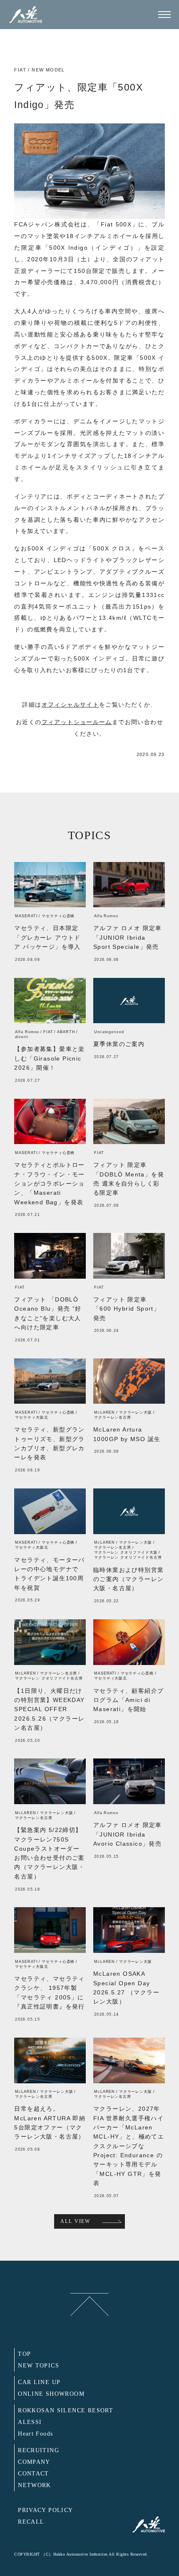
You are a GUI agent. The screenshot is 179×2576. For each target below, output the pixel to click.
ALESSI (30, 2422)
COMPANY (34, 2462)
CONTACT (34, 2474)
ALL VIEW (75, 2221)
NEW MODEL (48, 70)
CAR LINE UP (39, 2382)
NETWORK (35, 2485)
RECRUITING (39, 2450)
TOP (24, 2354)
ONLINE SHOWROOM (51, 2394)
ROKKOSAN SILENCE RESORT (66, 2410)
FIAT (20, 70)
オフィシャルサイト (71, 705)
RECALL (31, 2522)
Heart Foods (35, 2434)
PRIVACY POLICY (46, 2510)
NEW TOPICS (39, 2366)
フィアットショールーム (77, 722)
